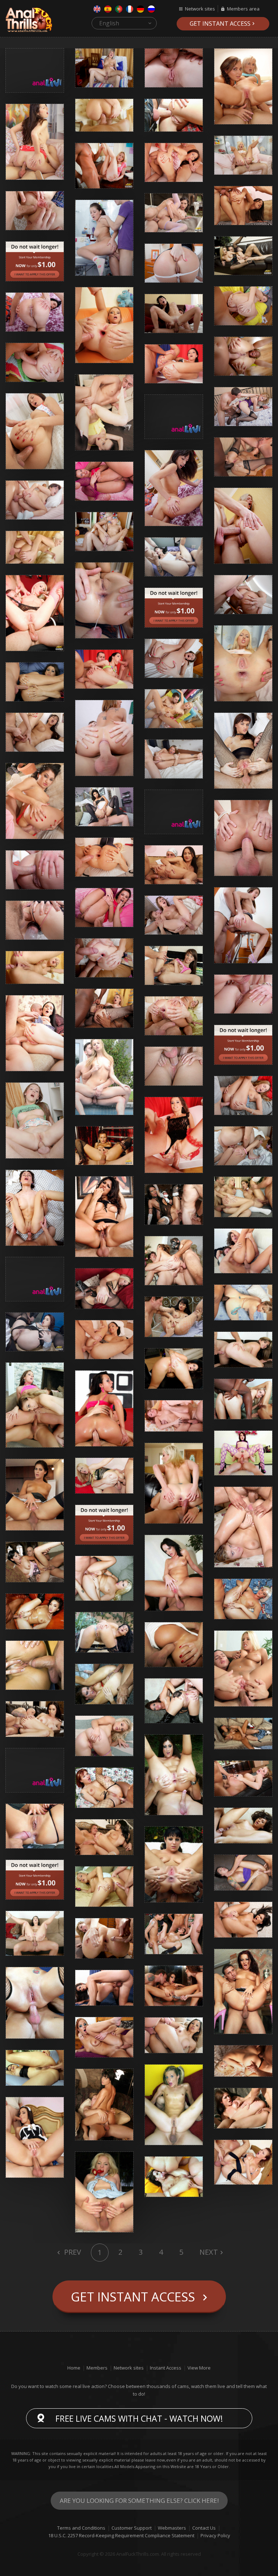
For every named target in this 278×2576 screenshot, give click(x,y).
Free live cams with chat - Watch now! (139, 2418)
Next (209, 2252)
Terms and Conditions (81, 2528)
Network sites (200, 9)
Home (74, 2368)
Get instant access (220, 24)
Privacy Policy (215, 2535)
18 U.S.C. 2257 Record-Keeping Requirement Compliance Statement (121, 2535)
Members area (243, 9)
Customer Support (132, 2528)
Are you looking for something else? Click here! (139, 2500)
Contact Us (204, 2528)
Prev (72, 2252)
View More (199, 2368)
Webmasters (172, 2528)
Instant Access (166, 2368)
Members (97, 2368)
